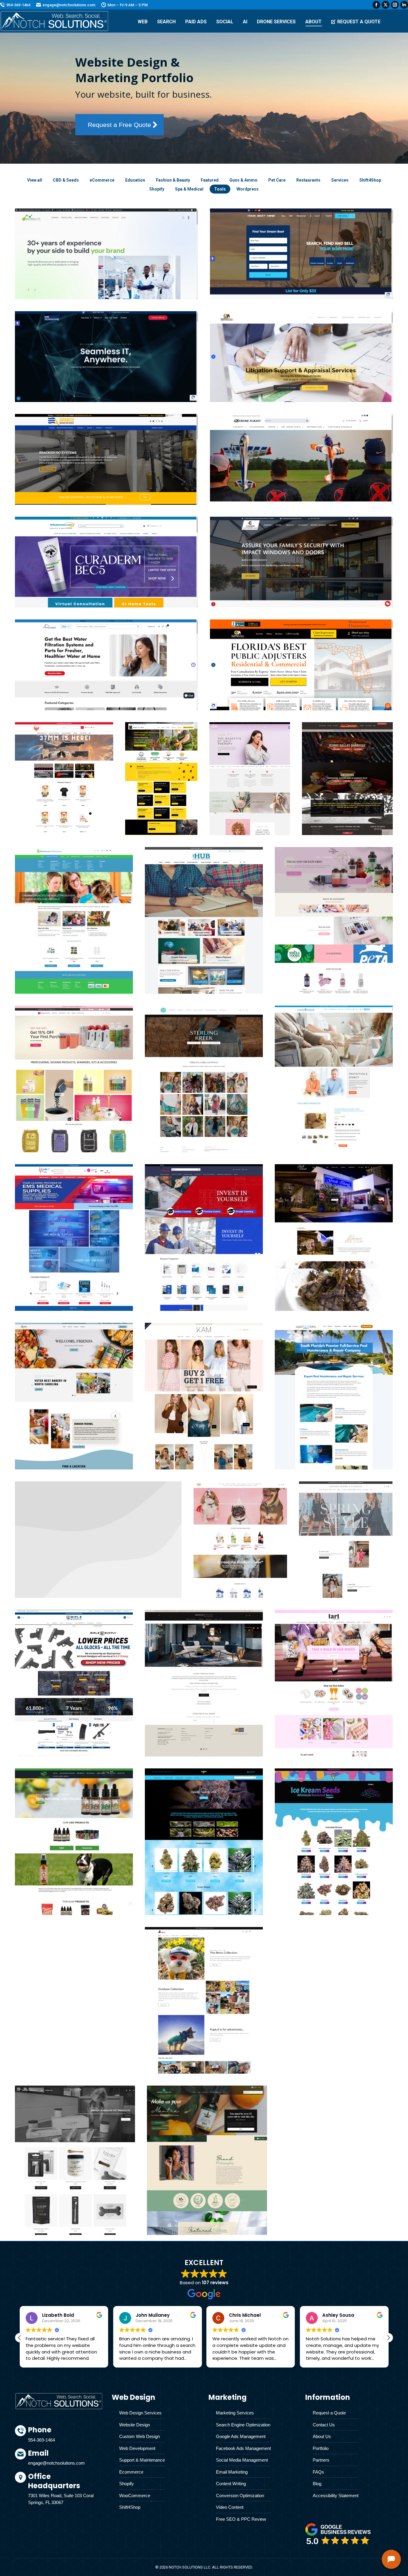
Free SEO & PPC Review (241, 2519)
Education (135, 180)
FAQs (318, 2472)
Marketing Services (235, 2413)
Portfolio (321, 2448)
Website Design (135, 2425)
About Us (322, 2436)
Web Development (137, 2448)
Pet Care (277, 180)
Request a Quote (329, 2413)
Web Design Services (140, 2413)
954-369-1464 (18, 5)
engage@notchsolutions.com (69, 5)
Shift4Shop (370, 180)
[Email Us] (65, 2460)
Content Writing (231, 2484)
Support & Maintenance (142, 2460)
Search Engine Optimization (243, 2425)
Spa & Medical (189, 189)
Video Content (230, 2507)
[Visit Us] (65, 2490)
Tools (220, 189)
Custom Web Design (139, 2436)
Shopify (157, 189)
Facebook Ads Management (243, 2448)
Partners (321, 2460)
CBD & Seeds (66, 180)
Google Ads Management (241, 2436)
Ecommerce (131, 2472)
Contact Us (324, 2425)
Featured (210, 180)
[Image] (338, 2534)
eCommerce (102, 180)
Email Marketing (232, 2472)
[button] (388, 2338)
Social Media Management (242, 2460)
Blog (317, 2484)
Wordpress (248, 189)
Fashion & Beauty (173, 180)
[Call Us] (65, 2437)
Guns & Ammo (243, 180)
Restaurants (308, 180)
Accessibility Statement (336, 2496)
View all (35, 180)
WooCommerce (135, 2496)
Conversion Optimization (240, 2496)
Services (340, 180)
